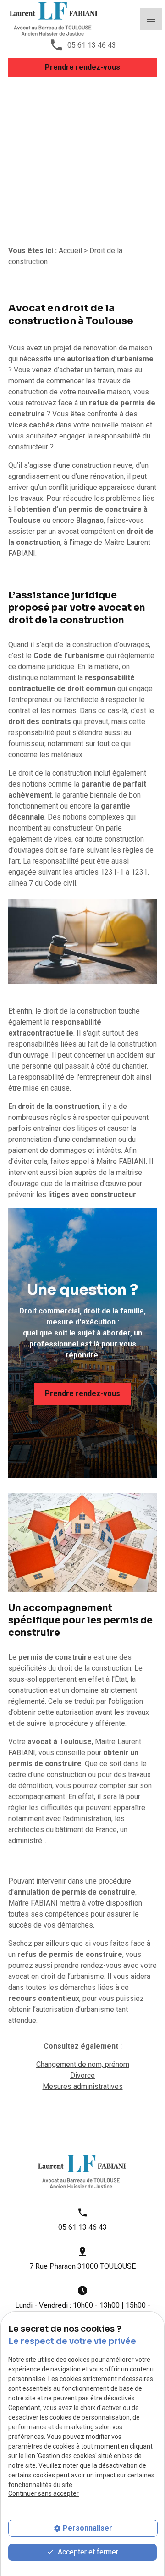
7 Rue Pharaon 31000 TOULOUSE (82, 2266)
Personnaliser (88, 2528)
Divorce (82, 2075)
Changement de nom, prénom (83, 2064)
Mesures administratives (83, 2086)
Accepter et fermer (87, 2552)
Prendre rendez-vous (82, 67)
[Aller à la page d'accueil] (54, 19)
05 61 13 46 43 (92, 45)
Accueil (70, 251)
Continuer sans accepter (44, 2493)
